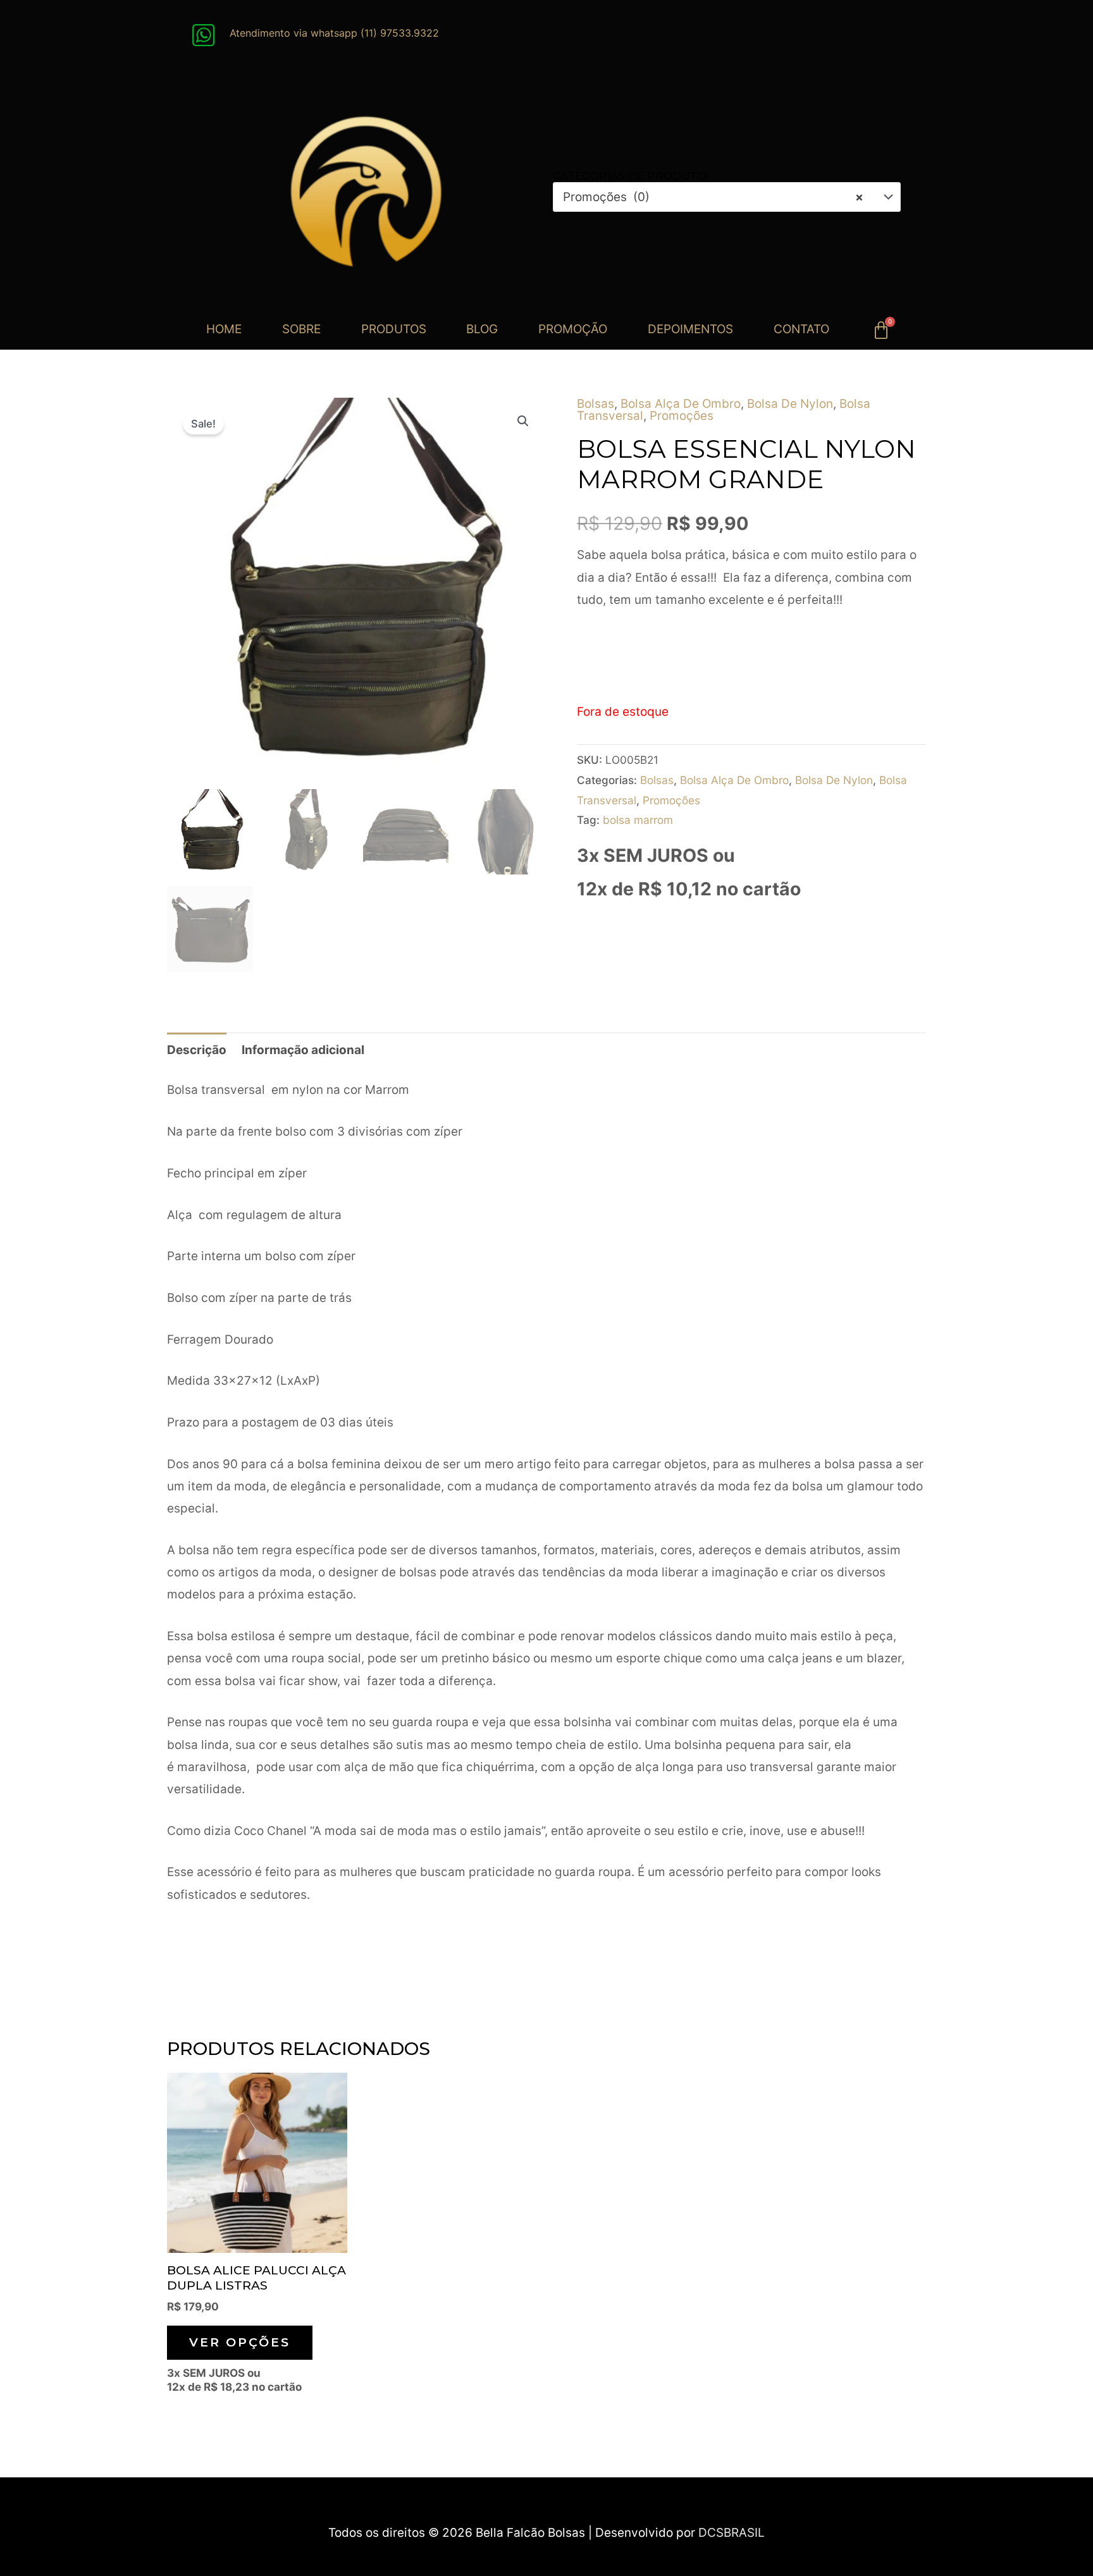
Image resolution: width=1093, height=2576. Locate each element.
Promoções (682, 416)
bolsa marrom (638, 820)
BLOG (482, 329)
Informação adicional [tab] (303, 1050)
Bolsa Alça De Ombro (681, 404)
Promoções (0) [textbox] (713, 197)
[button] (523, 421)
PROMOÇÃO (573, 329)
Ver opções (240, 2342)
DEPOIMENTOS (690, 329)
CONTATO (801, 329)
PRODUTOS (394, 329)
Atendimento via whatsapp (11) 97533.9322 (334, 33)
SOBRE (301, 329)
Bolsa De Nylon (790, 404)
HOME (224, 329)
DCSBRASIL (732, 2533)
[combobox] (727, 197)
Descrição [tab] (197, 1050)
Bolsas (596, 404)
